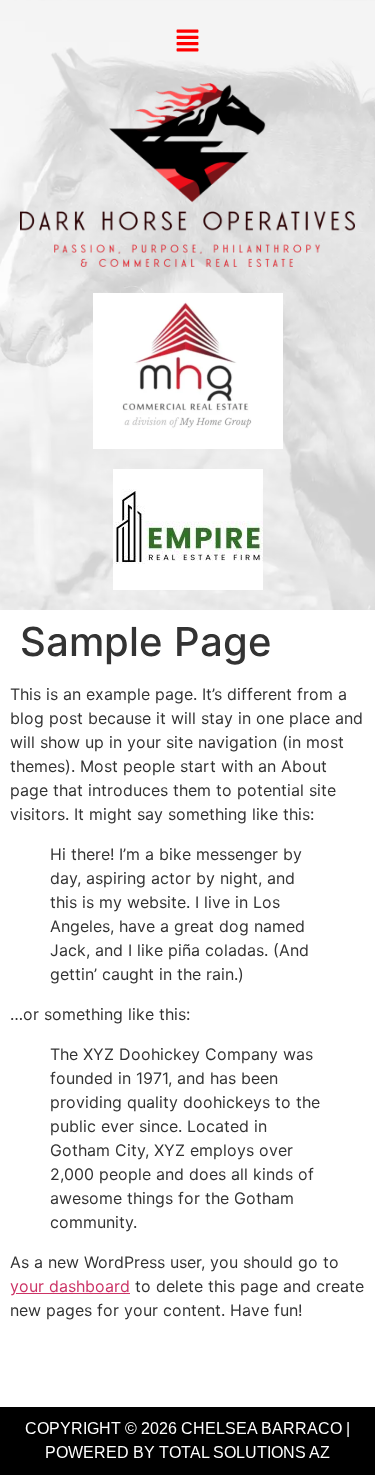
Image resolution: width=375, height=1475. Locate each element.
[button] (187, 41)
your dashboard (70, 1286)
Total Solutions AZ (244, 1452)
